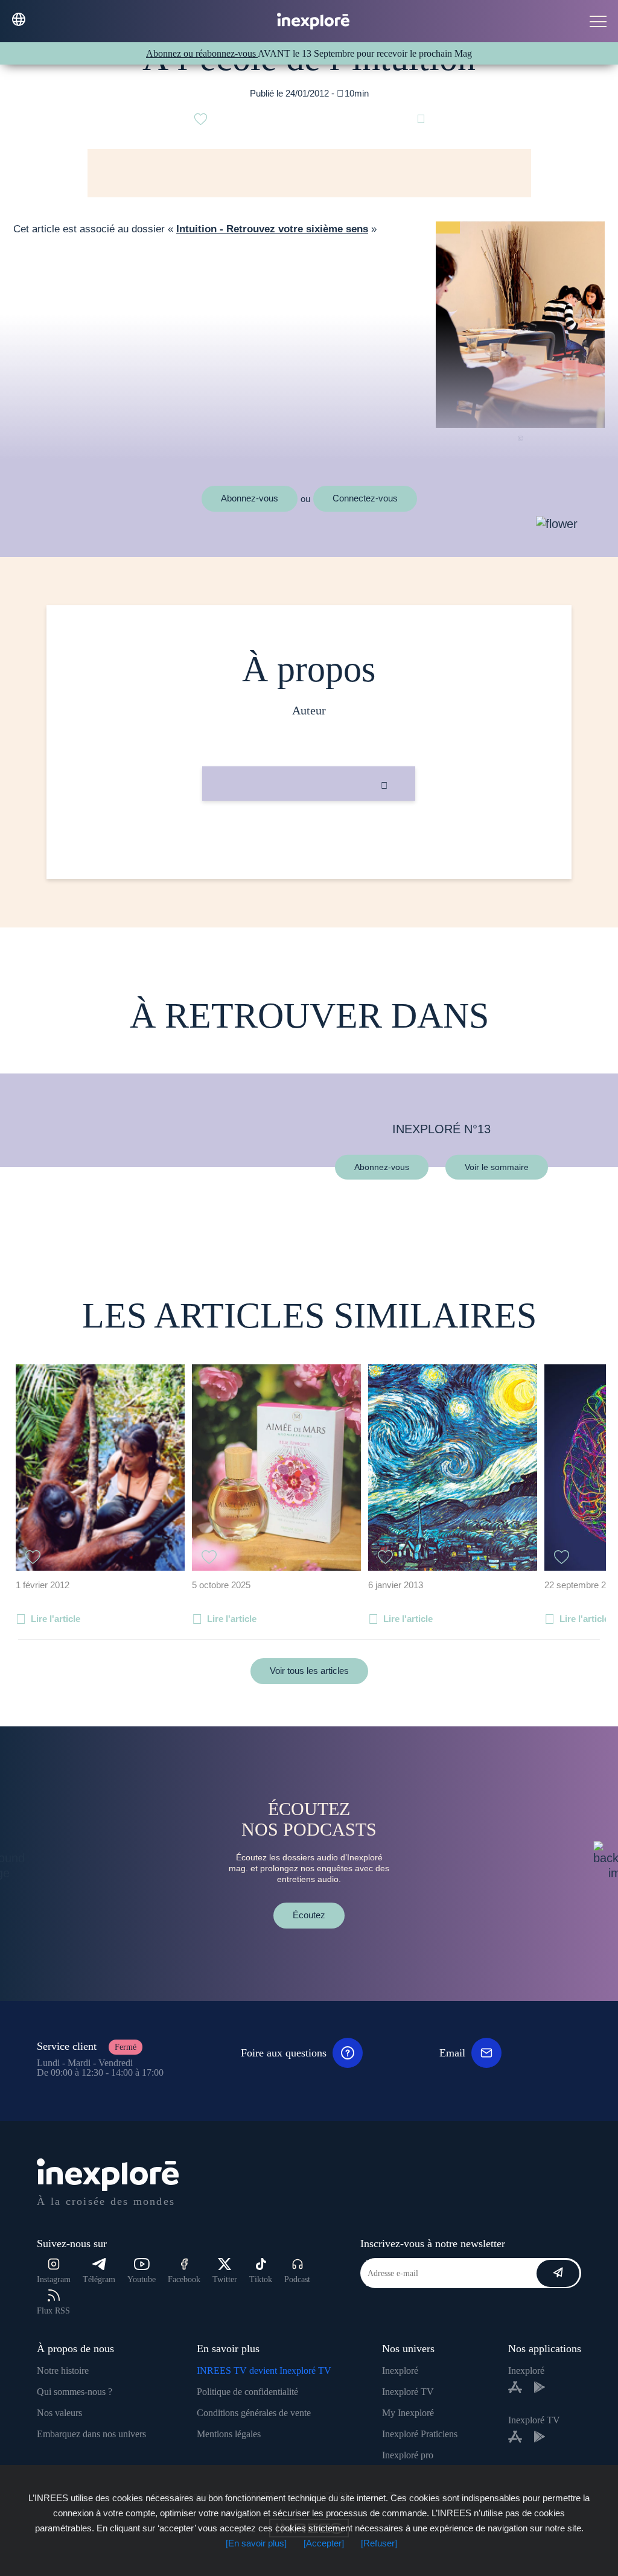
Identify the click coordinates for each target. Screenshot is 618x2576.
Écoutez (309, 1915)
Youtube (142, 2279)
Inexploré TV (408, 2392)
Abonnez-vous (250, 498)
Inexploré (400, 2371)
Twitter (225, 2279)
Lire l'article (56, 1619)
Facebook (184, 2279)
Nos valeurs (59, 2413)
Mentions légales (229, 2434)
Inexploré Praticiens (420, 2434)
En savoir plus (309, 841)
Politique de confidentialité (247, 2392)
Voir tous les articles (309, 1671)
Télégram (99, 2279)
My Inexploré (408, 2413)
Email (452, 2053)
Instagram (54, 2279)
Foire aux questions (284, 2053)
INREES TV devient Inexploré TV (264, 2371)
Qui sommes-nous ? (75, 2392)
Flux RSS (53, 2311)
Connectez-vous (365, 498)
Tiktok (261, 2279)
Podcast (297, 2279)
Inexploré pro (408, 2455)
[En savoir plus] (256, 2543)
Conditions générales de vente (254, 2413)
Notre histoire (63, 2371)
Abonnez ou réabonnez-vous (202, 53)
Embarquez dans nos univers (91, 2434)
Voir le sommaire (497, 1166)
